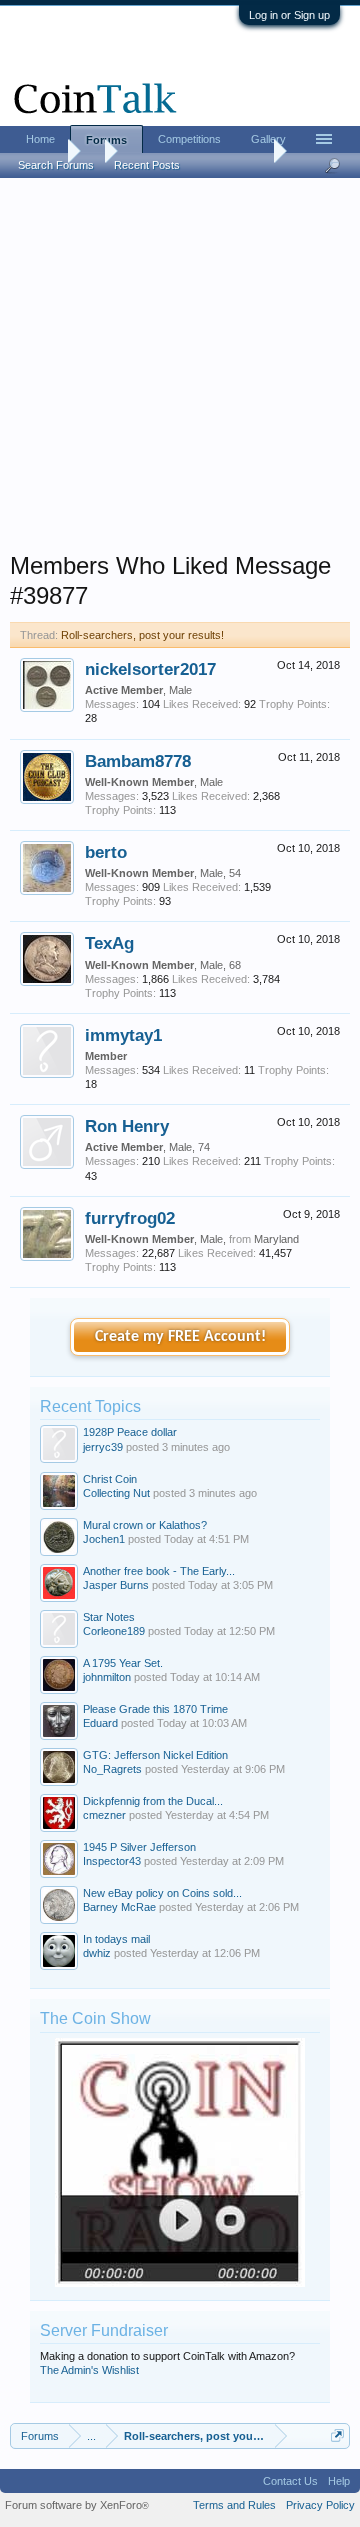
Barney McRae (119, 1907)
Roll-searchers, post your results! (142, 635)
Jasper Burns (116, 1585)
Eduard (100, 1723)
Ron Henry (127, 1126)
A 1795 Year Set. (123, 1663)
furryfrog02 (130, 1218)
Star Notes (109, 1617)
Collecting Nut (116, 1493)
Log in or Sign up (289, 15)
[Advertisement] (180, 371)
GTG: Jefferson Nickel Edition (155, 1755)
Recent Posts (147, 165)
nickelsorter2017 (150, 669)
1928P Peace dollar (130, 1432)
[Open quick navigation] (337, 2435)
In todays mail (116, 1939)
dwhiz (97, 1953)
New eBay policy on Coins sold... (162, 1893)
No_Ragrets (112, 1769)
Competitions (189, 139)
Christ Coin (110, 1479)
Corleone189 (114, 1631)
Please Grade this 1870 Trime (155, 1709)
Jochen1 (104, 1539)
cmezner (104, 1815)
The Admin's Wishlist (89, 2370)
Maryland (276, 1239)
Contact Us (290, 2481)
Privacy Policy (320, 2505)
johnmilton (107, 1677)
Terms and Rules (234, 2505)
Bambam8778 (138, 761)
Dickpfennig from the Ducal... (153, 1801)
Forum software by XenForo (77, 2505)
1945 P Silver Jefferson (139, 1847)
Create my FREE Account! (180, 1337)
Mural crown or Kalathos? (145, 1525)
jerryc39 (103, 1447)
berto (106, 852)
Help (339, 2481)
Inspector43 (112, 1861)
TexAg (109, 943)
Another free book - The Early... (159, 1571)
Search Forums (56, 165)
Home (40, 139)
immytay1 (123, 1035)
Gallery (268, 139)
